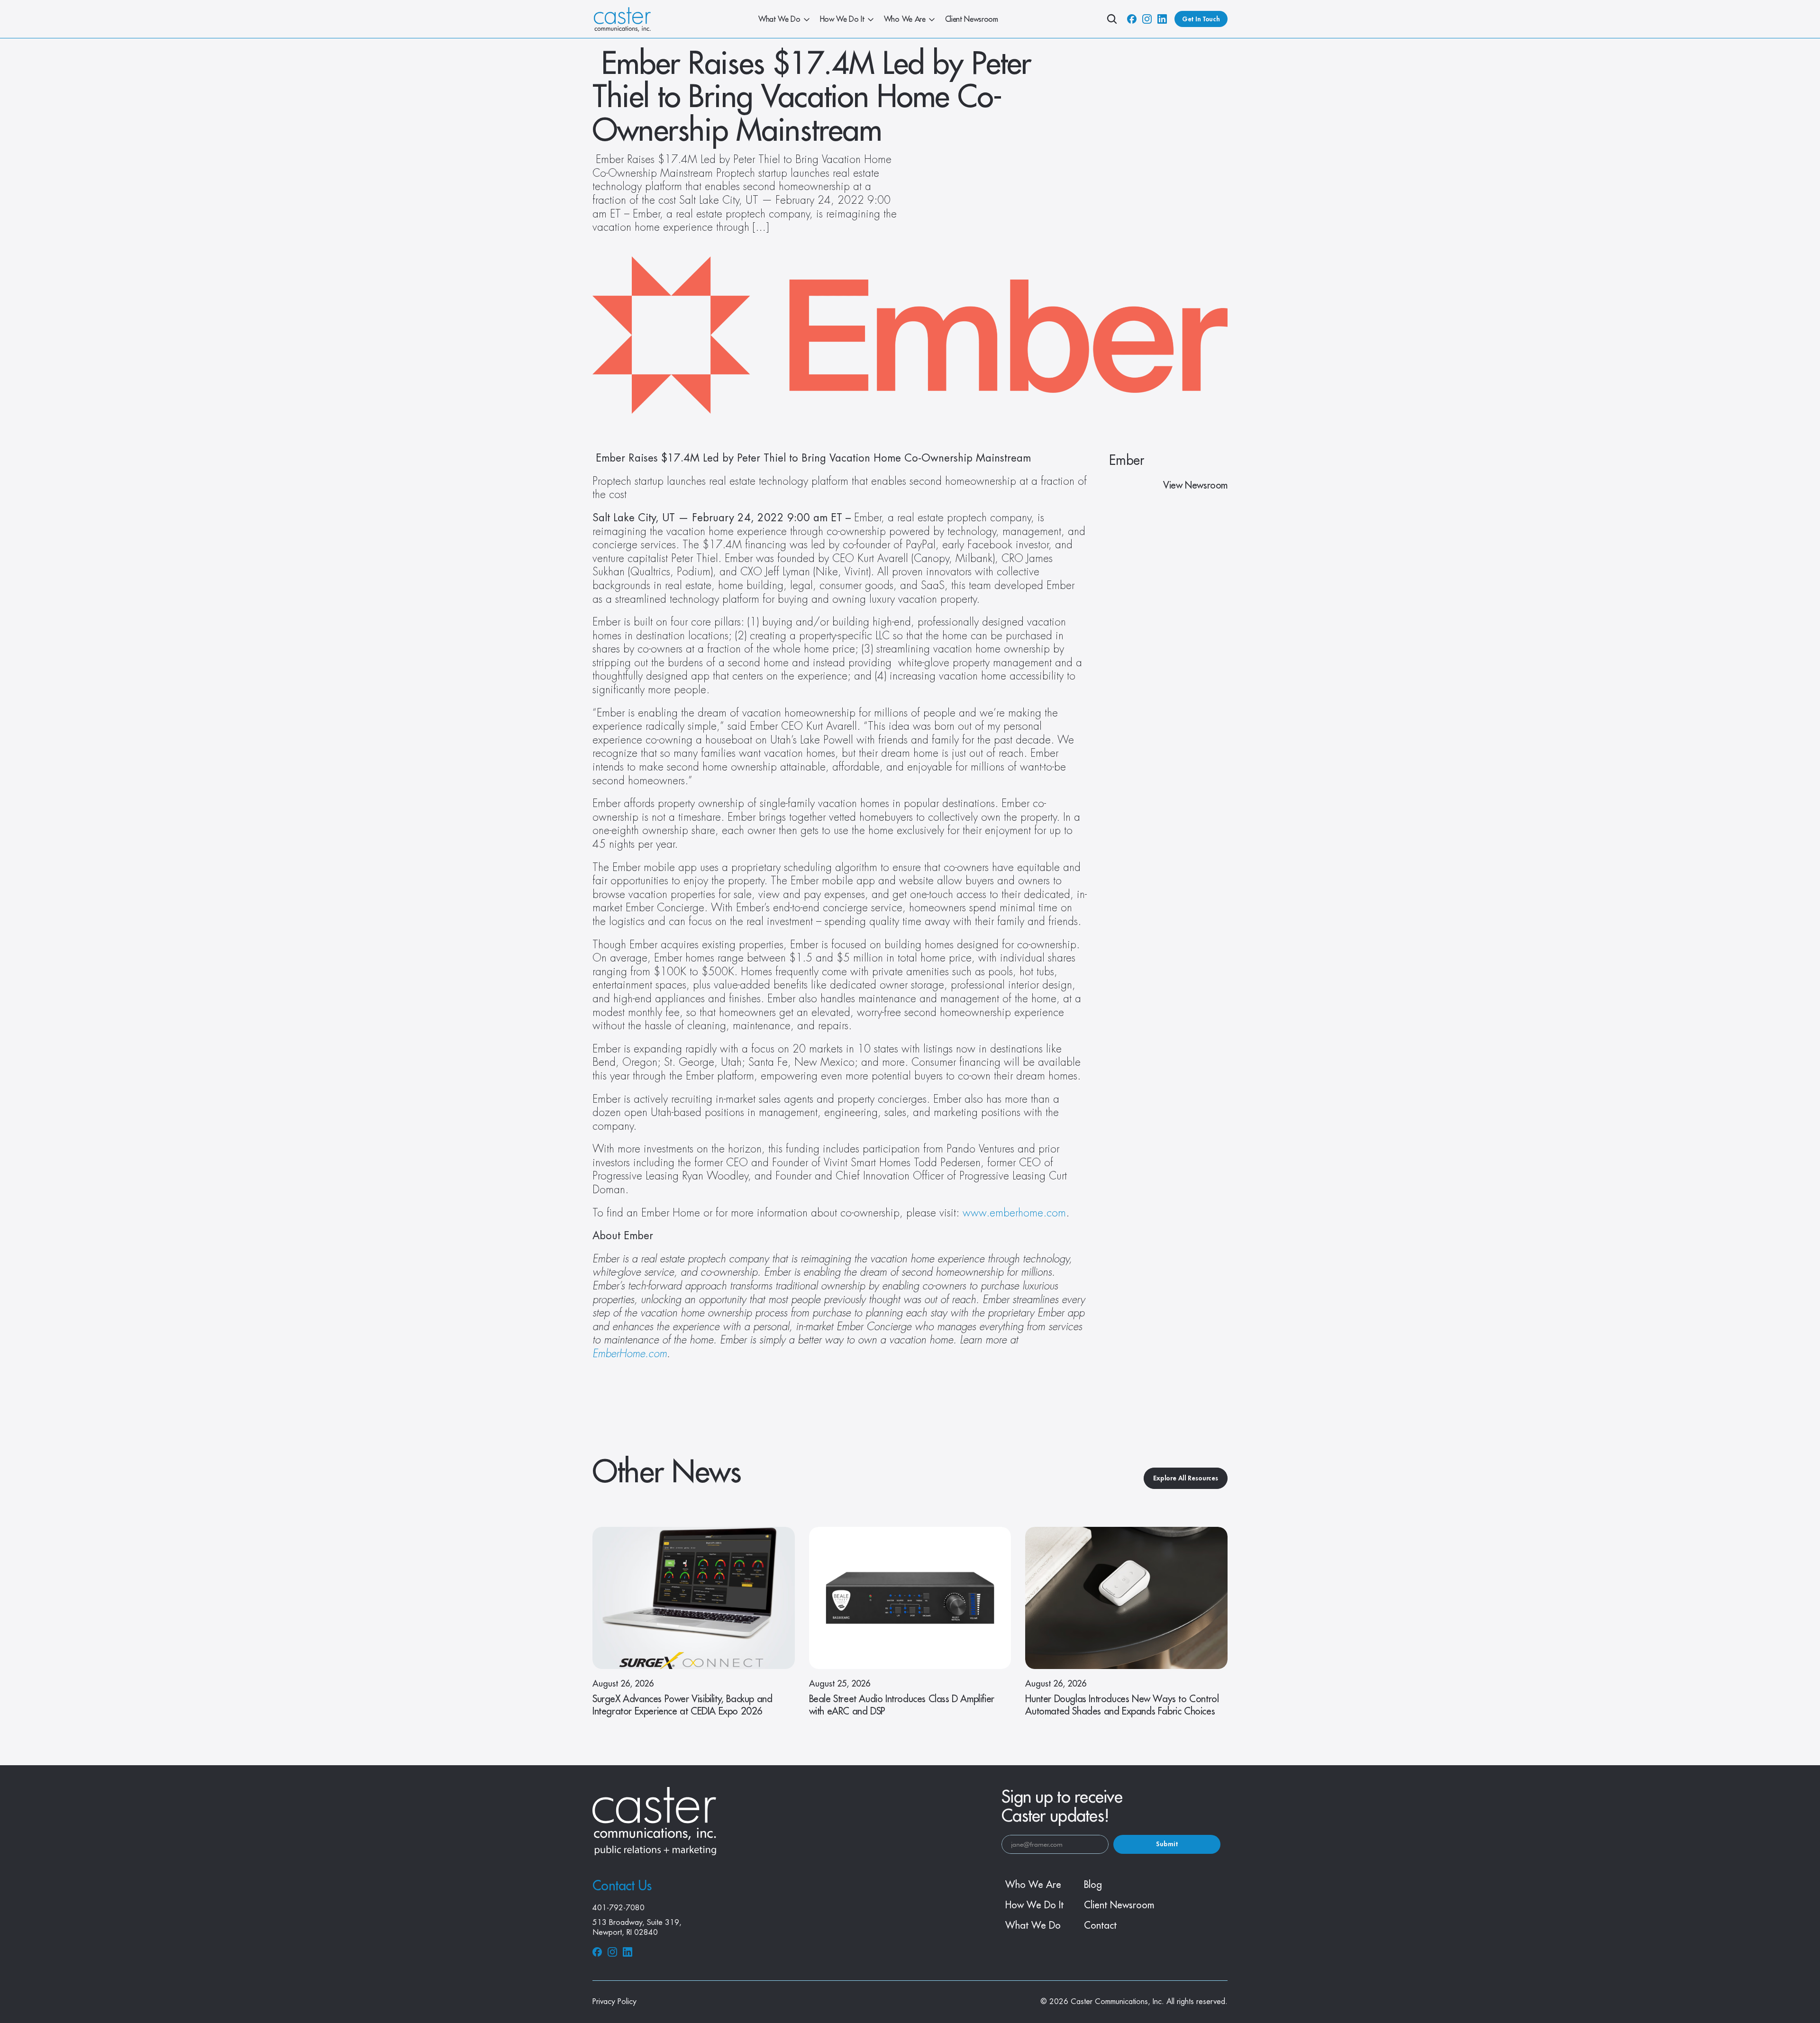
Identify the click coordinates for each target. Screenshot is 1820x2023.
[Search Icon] (1112, 19)
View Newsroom (1195, 485)
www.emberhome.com (1013, 1213)
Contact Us (622, 1886)
